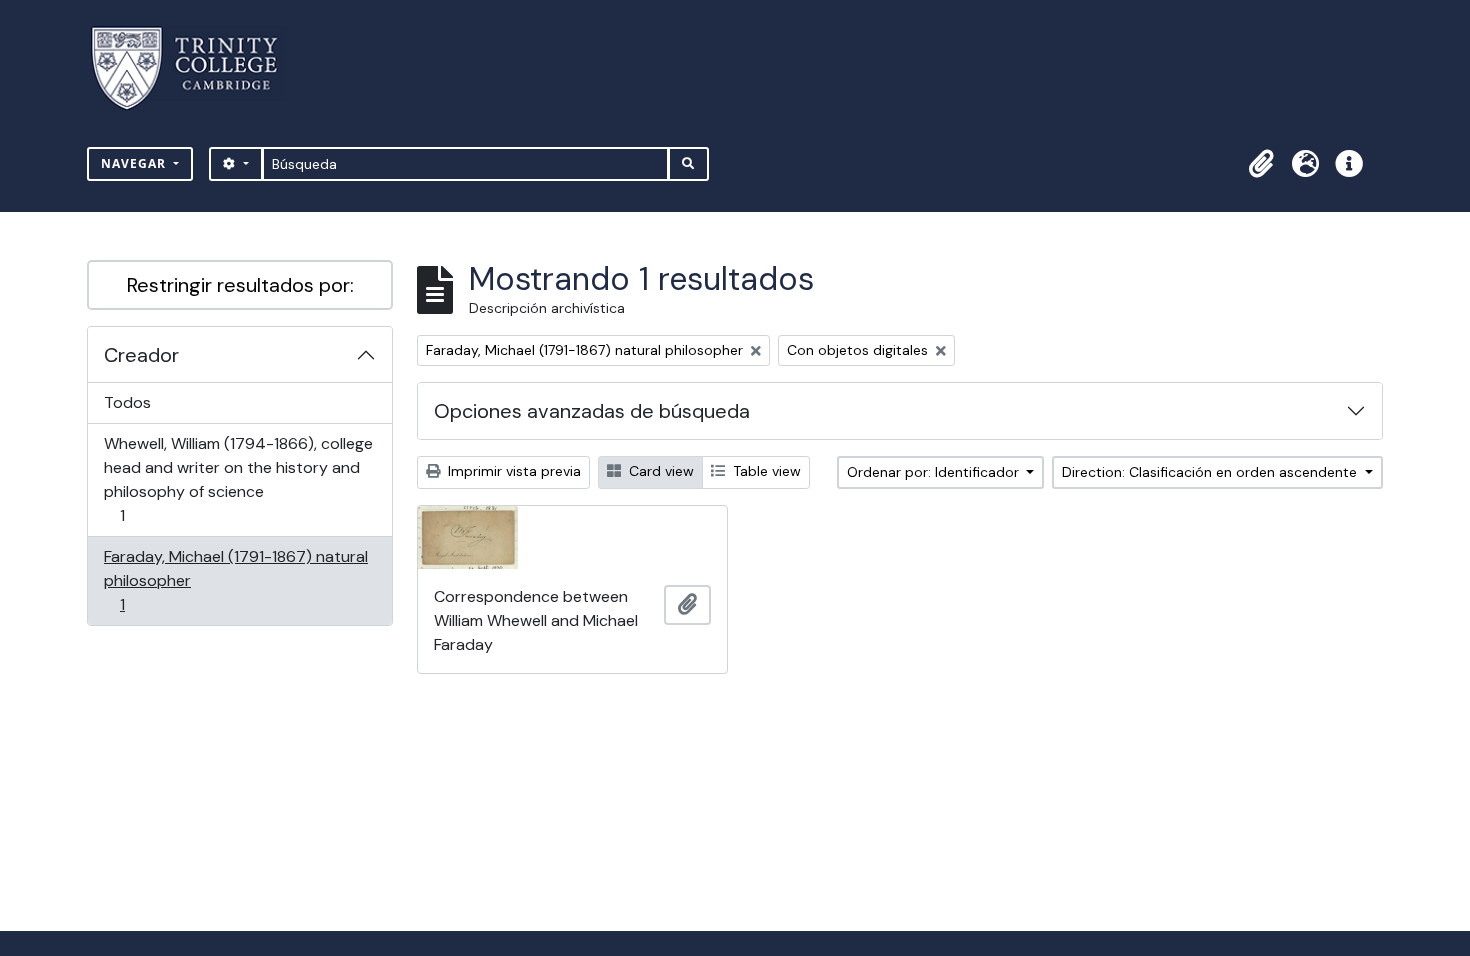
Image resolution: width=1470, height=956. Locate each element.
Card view (659, 471)
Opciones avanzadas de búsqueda (592, 411)
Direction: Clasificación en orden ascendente (1211, 472)
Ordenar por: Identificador (935, 472)
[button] (1261, 164)
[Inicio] (196, 68)
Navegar (135, 163)
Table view (765, 471)
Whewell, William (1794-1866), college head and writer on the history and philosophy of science (238, 479)
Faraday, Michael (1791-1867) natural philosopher (235, 580)
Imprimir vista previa (512, 471)
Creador (141, 355)
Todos (127, 402)
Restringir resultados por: (240, 285)
